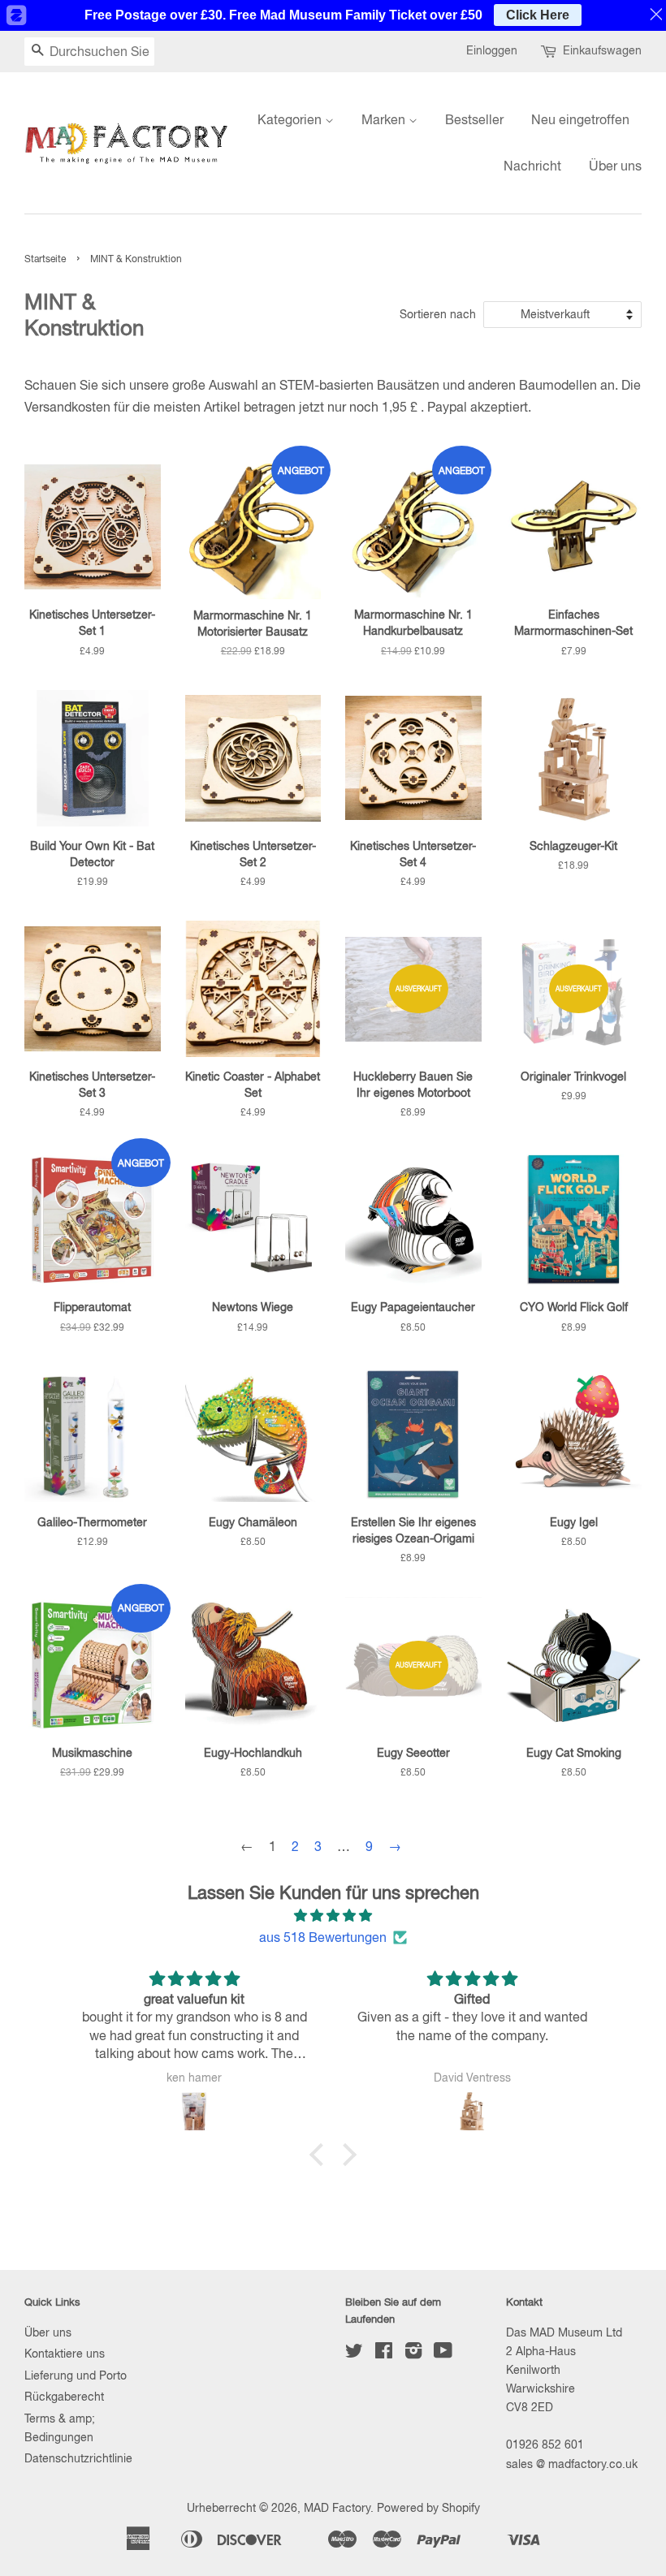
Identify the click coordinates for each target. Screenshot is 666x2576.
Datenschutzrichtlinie (78, 2458)
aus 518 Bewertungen (323, 1937)
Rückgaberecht (64, 2397)
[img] (333, 1916)
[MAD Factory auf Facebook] (384, 2354)
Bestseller (474, 119)
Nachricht (532, 166)
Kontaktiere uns (65, 2354)
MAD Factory (337, 2508)
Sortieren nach (438, 314)
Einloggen (492, 50)
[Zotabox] (15, 15)
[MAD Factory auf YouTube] (443, 2354)
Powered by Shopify (428, 2508)
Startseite (45, 259)
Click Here (538, 15)
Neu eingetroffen (580, 119)
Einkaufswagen (602, 50)
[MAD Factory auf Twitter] (354, 2354)
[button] (321, 2155)
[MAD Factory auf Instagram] (413, 2354)
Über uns (615, 166)
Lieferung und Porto (76, 2375)
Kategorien (291, 119)
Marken (385, 119)
